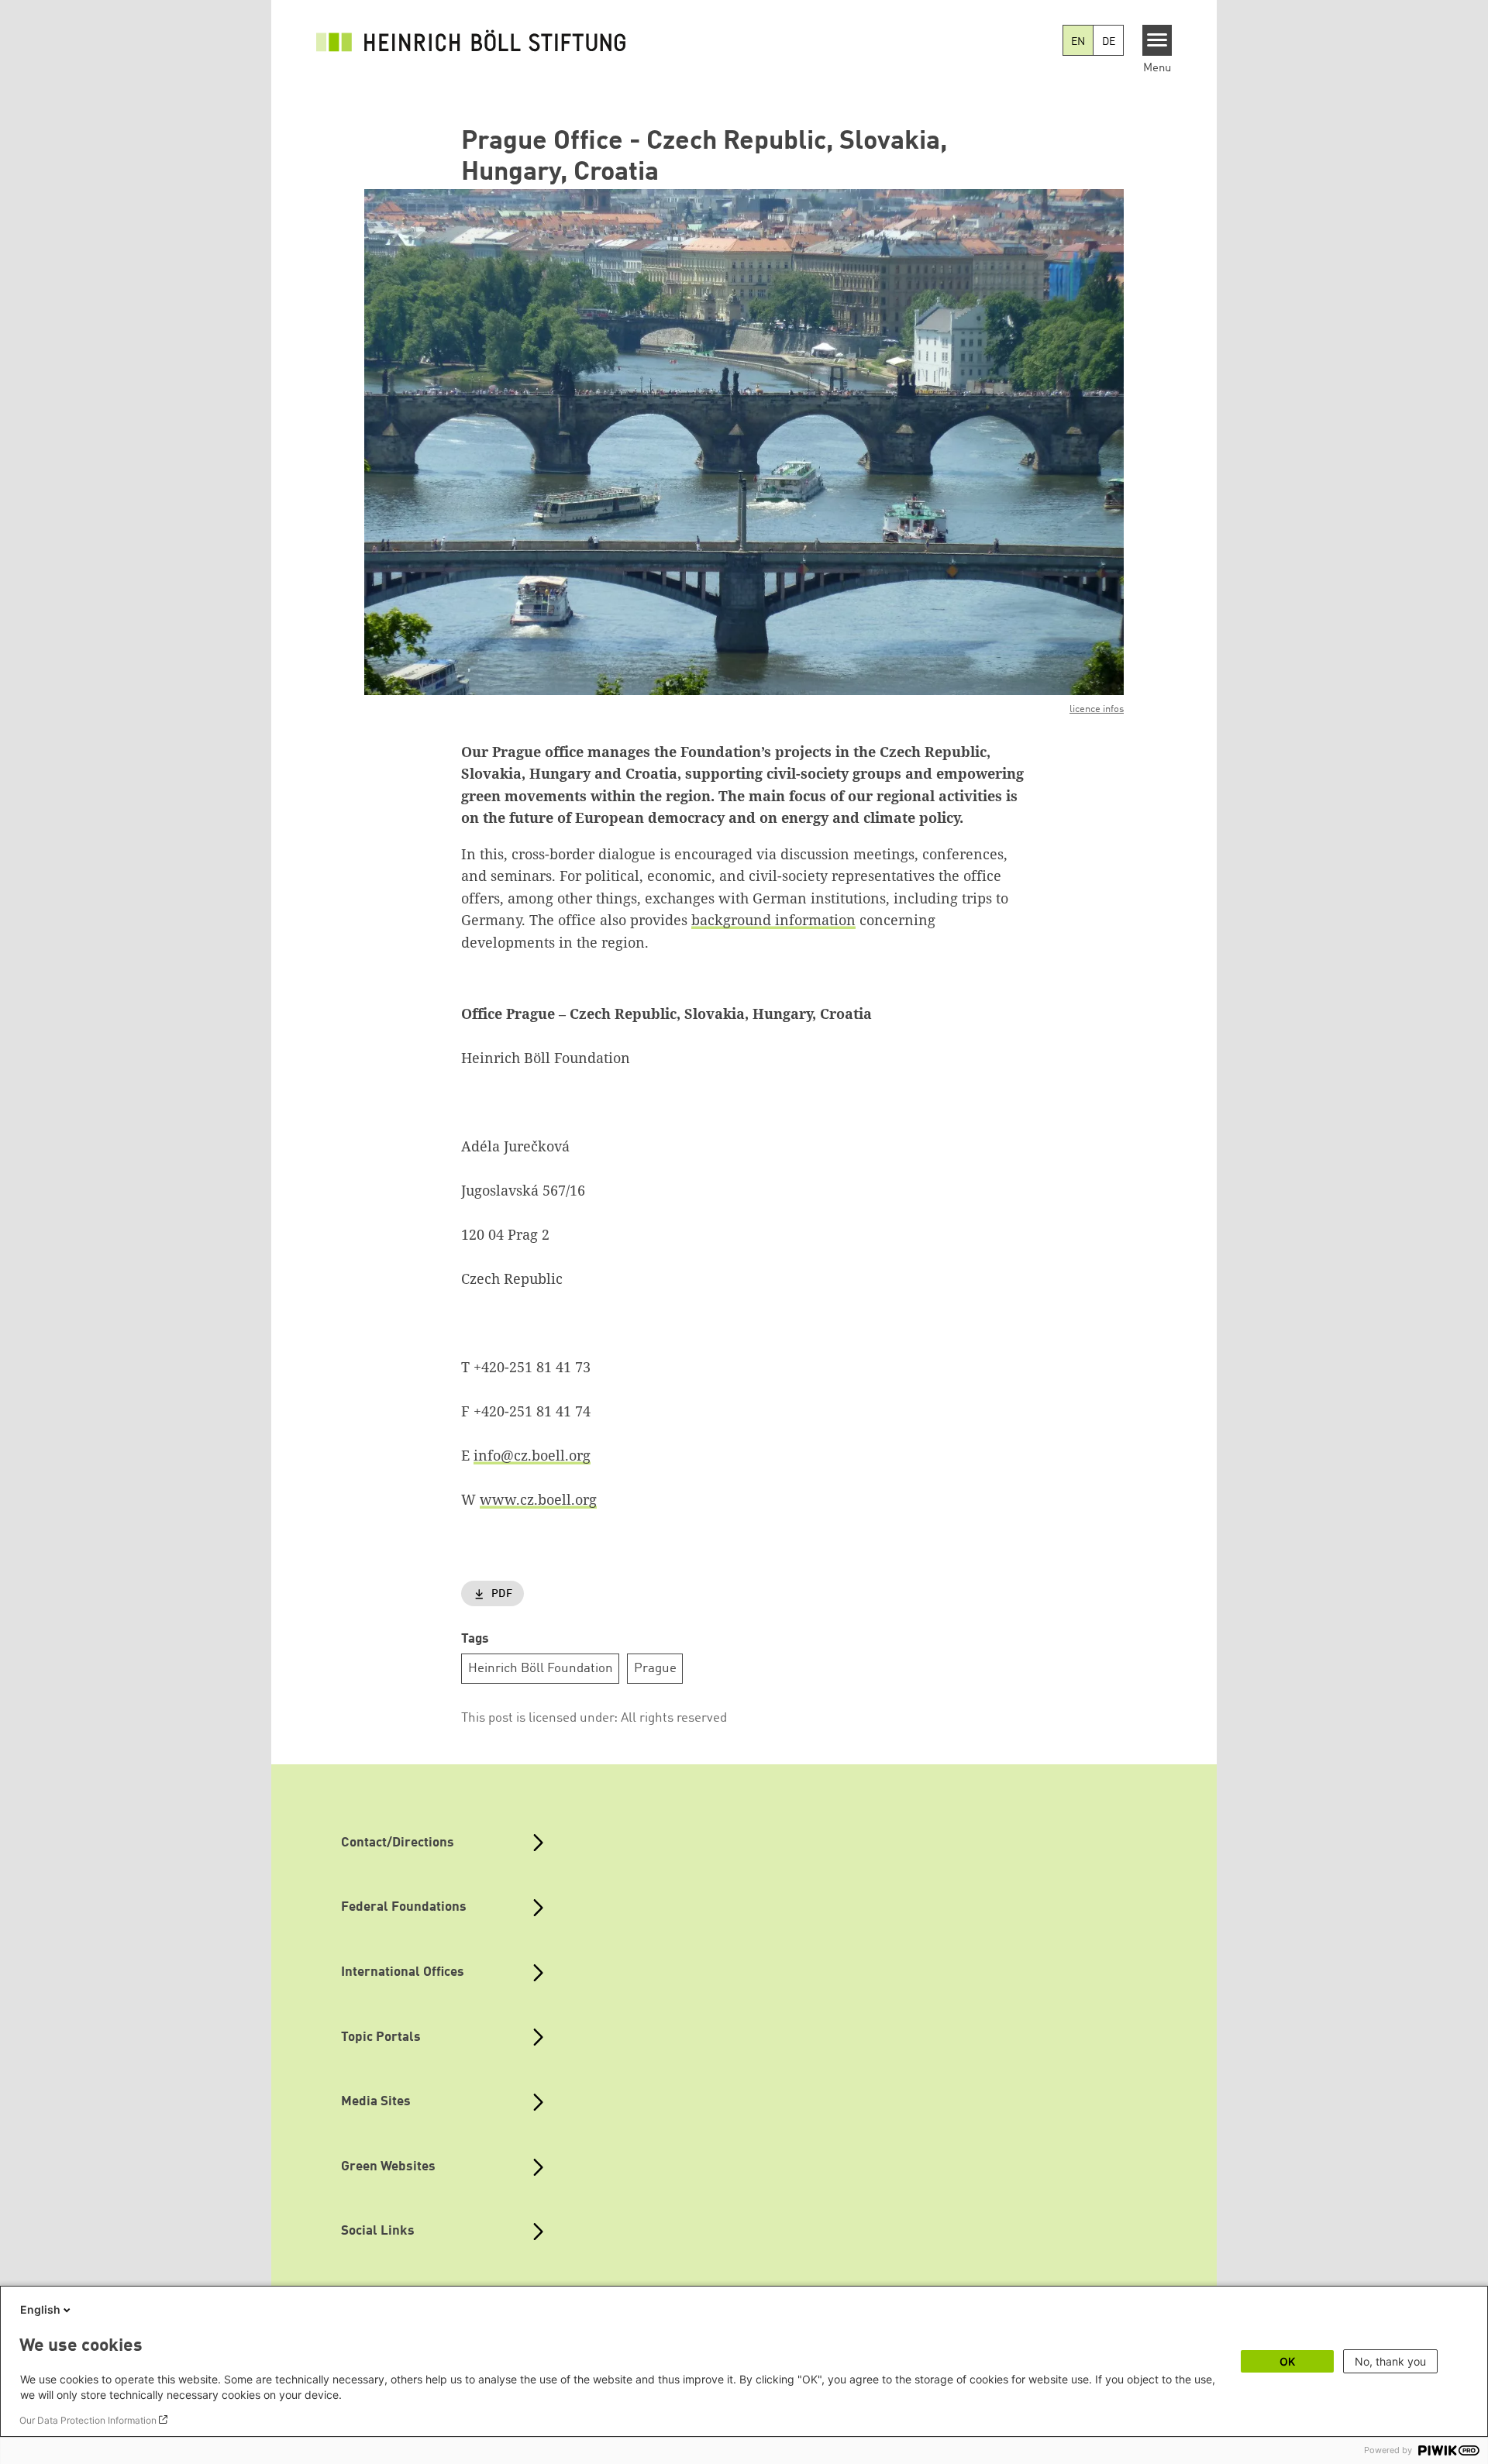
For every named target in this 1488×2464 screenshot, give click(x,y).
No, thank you (1390, 2361)
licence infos (1097, 709)
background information (773, 920)
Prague (655, 1669)
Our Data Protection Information (88, 2420)
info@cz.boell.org (532, 1455)
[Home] (471, 40)
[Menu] (1157, 40)
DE (1109, 42)
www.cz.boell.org (538, 1499)
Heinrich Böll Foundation (541, 1669)
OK (1287, 2361)
